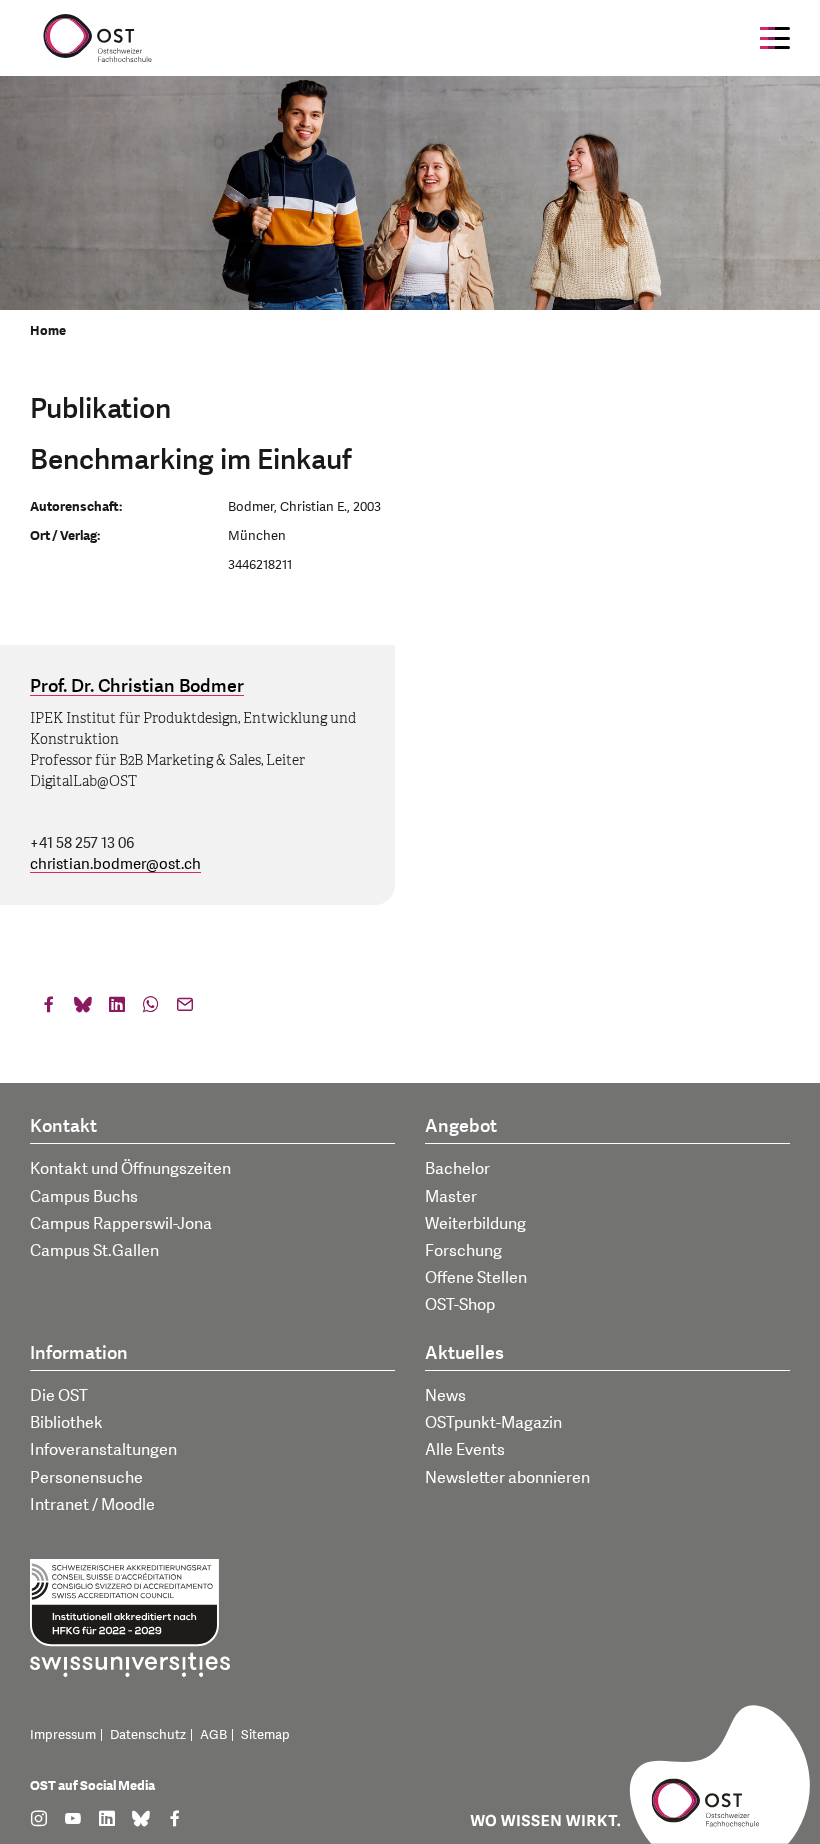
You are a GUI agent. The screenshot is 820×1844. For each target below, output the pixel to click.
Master (451, 1197)
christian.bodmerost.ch (115, 864)
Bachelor (457, 1169)
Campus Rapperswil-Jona (121, 1224)
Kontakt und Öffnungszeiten (130, 1169)
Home (48, 331)
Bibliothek (66, 1423)
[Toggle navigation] (775, 38)
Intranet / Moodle (92, 1505)
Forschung (463, 1251)
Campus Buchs (84, 1197)
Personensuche (86, 1478)
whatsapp (151, 1009)
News (445, 1396)
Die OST (59, 1396)
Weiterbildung (475, 1224)
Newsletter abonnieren (507, 1478)
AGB (213, 1735)
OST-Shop (460, 1305)
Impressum (63, 1735)
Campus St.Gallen (94, 1251)
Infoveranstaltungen (103, 1450)
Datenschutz (148, 1735)
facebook (49, 1009)
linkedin (117, 1009)
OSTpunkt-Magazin (493, 1423)
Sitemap (265, 1735)
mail (185, 1009)
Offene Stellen (476, 1278)
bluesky (83, 1009)
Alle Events (465, 1450)
